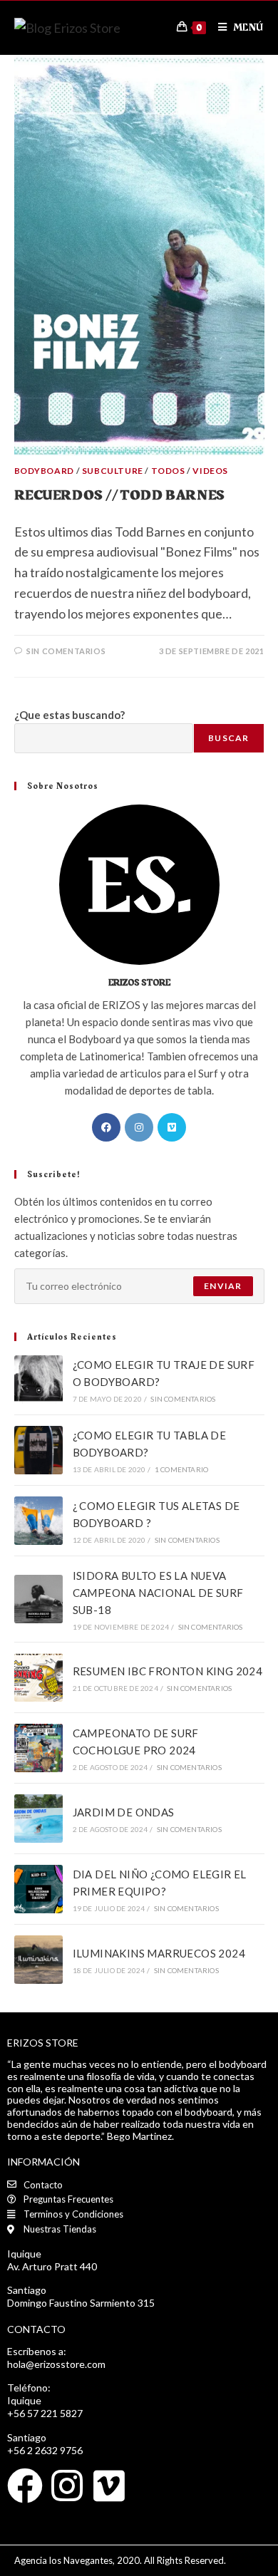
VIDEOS (210, 471)
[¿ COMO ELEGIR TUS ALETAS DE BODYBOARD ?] (38, 1521)
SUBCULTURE (113, 471)
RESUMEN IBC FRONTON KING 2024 (168, 1671)
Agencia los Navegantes (63, 2560)
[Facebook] (106, 1127)
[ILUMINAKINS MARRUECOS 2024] (38, 1960)
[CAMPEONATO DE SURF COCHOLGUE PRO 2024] (38, 1748)
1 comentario (181, 1469)
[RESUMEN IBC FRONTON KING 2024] (38, 1677)
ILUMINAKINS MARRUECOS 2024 (159, 1953)
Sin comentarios (66, 651)
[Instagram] (139, 1127)
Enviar (223, 1286)
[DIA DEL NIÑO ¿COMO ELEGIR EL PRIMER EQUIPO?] (38, 1889)
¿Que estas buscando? (69, 715)
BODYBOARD (44, 471)
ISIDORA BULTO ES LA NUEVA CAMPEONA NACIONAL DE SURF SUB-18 (158, 1593)
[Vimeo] (172, 1127)
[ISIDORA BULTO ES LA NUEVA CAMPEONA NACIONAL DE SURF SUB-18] (38, 1599)
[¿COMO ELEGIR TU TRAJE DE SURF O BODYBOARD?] (38, 1380)
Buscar (228, 738)
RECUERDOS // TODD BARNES (120, 495)
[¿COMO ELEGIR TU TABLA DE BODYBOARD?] (38, 1450)
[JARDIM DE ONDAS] (38, 1819)
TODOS (168, 471)
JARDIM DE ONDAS (124, 1812)
